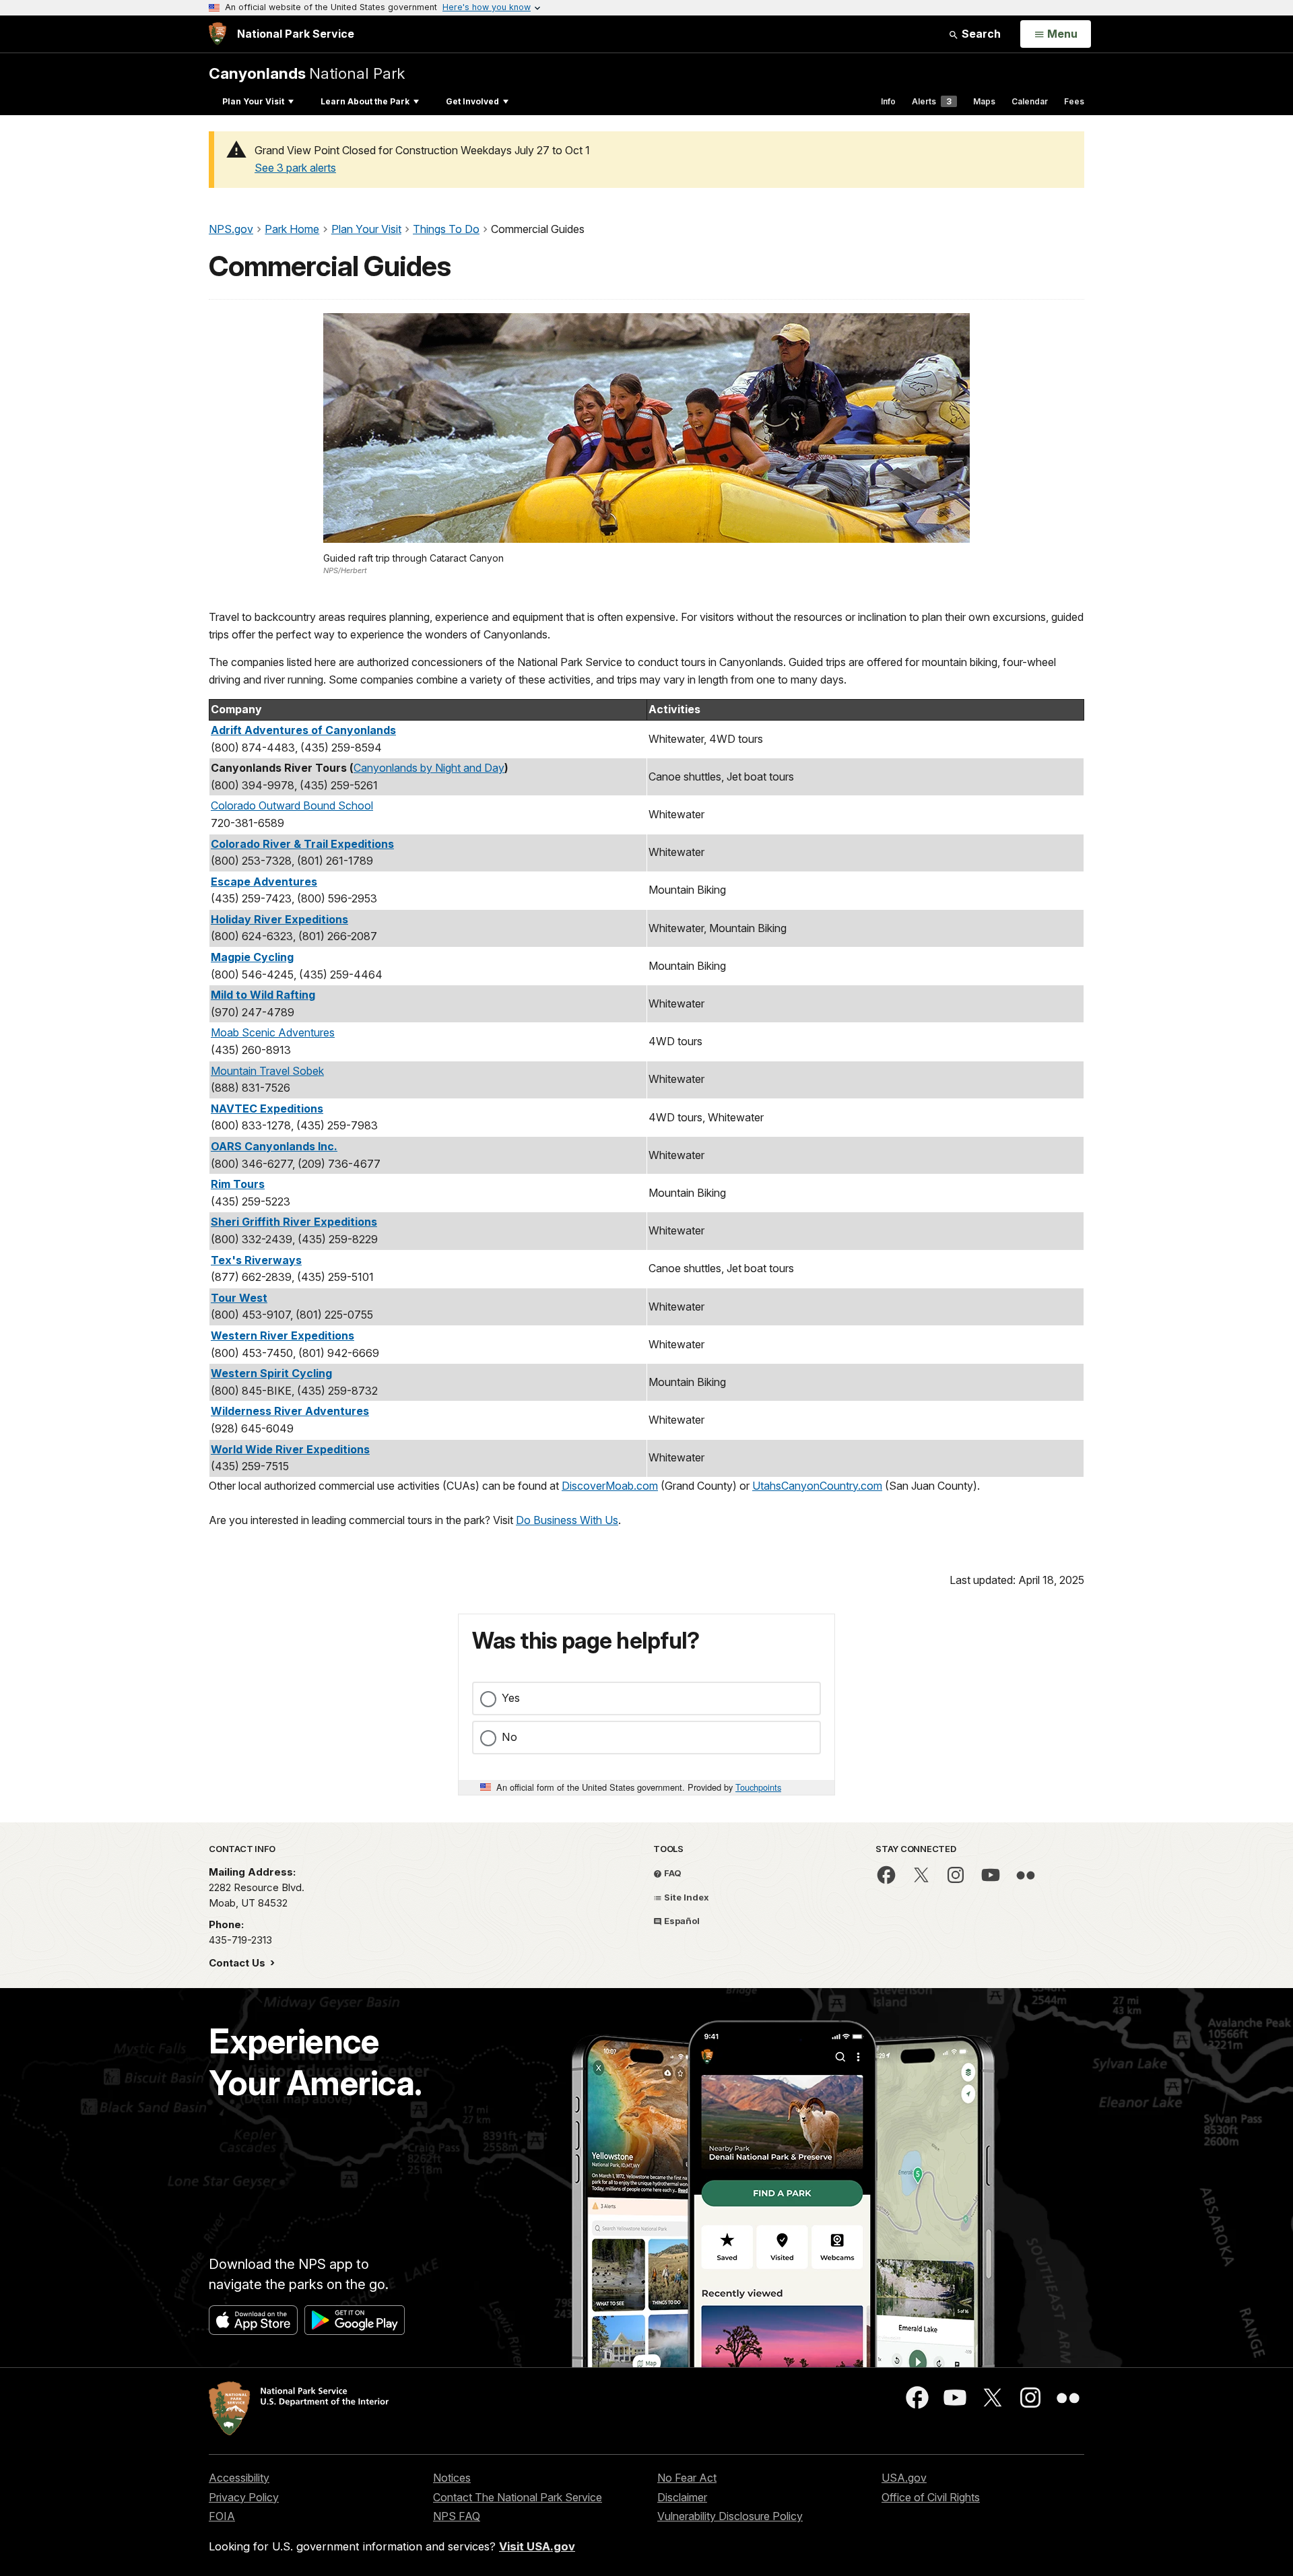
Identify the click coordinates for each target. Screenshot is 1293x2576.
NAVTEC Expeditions (267, 1109)
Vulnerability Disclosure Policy (730, 2516)
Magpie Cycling (252, 957)
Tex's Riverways (256, 1260)
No (509, 1737)
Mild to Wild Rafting (263, 995)
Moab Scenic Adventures (273, 1032)
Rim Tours (238, 1184)
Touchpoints (758, 1787)
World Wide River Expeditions (290, 1449)
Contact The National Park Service (518, 2497)
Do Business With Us (567, 1520)
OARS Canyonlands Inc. (274, 1146)
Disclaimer (682, 2497)
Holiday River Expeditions (279, 919)
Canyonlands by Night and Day (429, 768)
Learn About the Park (365, 101)
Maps (984, 101)
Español (681, 1921)
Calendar (1030, 101)
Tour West (239, 1298)
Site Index (686, 1897)
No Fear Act (687, 2478)
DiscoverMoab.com (610, 1486)
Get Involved (472, 101)
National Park (307, 73)
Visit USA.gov (537, 2546)
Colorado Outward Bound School (292, 805)
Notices (452, 2478)
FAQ (672, 1873)
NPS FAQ (457, 2516)
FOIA (222, 2516)
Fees (1074, 101)
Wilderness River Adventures (290, 1411)
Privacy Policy (244, 2497)
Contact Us (238, 1963)
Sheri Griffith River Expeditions (294, 1222)
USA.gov (904, 2478)
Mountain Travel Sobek (267, 1071)
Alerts (932, 101)
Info (888, 101)
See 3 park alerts (295, 168)
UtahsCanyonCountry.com (817, 1486)
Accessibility (239, 2478)
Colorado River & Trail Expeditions (302, 844)
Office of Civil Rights (931, 2497)
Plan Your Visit (253, 101)
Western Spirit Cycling (271, 1373)
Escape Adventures (264, 882)
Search (980, 34)
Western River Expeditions (283, 1335)
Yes (511, 1698)
